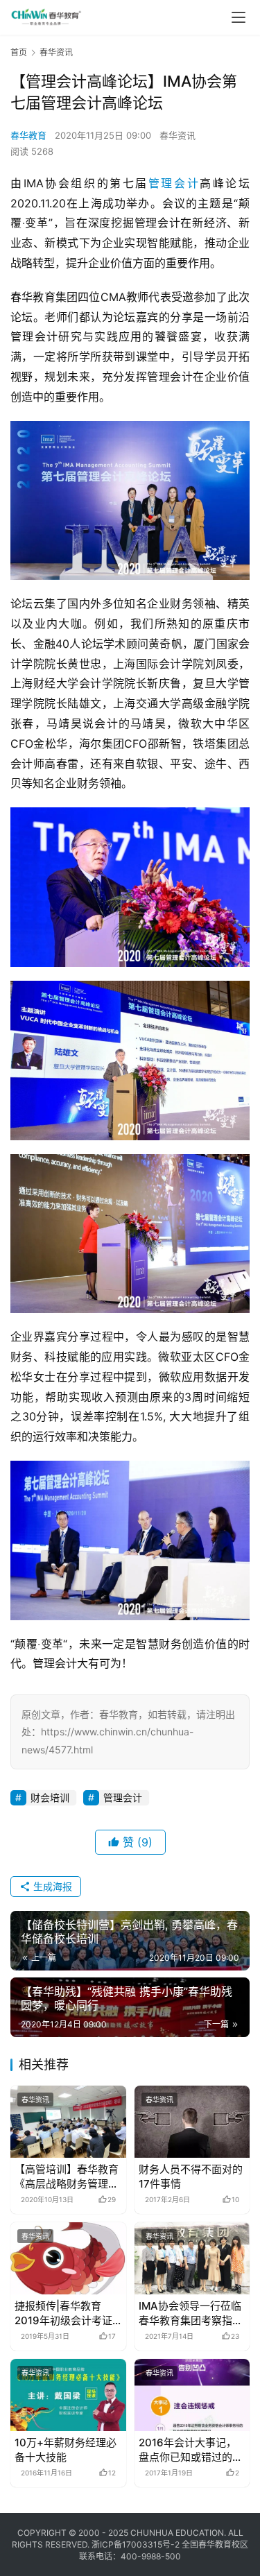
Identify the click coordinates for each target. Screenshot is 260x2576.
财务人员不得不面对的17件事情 (191, 2176)
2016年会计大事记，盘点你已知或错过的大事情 (191, 2450)
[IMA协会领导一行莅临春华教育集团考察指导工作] (192, 2258)
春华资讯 (177, 135)
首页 (19, 52)
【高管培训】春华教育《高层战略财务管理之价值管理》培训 (67, 2177)
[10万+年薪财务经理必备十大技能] (68, 2395)
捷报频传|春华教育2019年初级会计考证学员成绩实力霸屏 (63, 2313)
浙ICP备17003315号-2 (136, 2544)
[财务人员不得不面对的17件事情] (192, 2122)
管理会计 (174, 183)
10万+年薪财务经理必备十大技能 (66, 2450)
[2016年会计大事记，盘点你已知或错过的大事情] (192, 2395)
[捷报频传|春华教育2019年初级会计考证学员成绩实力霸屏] (68, 2258)
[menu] (239, 17)
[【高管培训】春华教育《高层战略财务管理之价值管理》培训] (68, 2122)
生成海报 (51, 1886)
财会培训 (50, 1797)
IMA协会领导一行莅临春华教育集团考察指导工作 (191, 2313)
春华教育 (28, 135)
